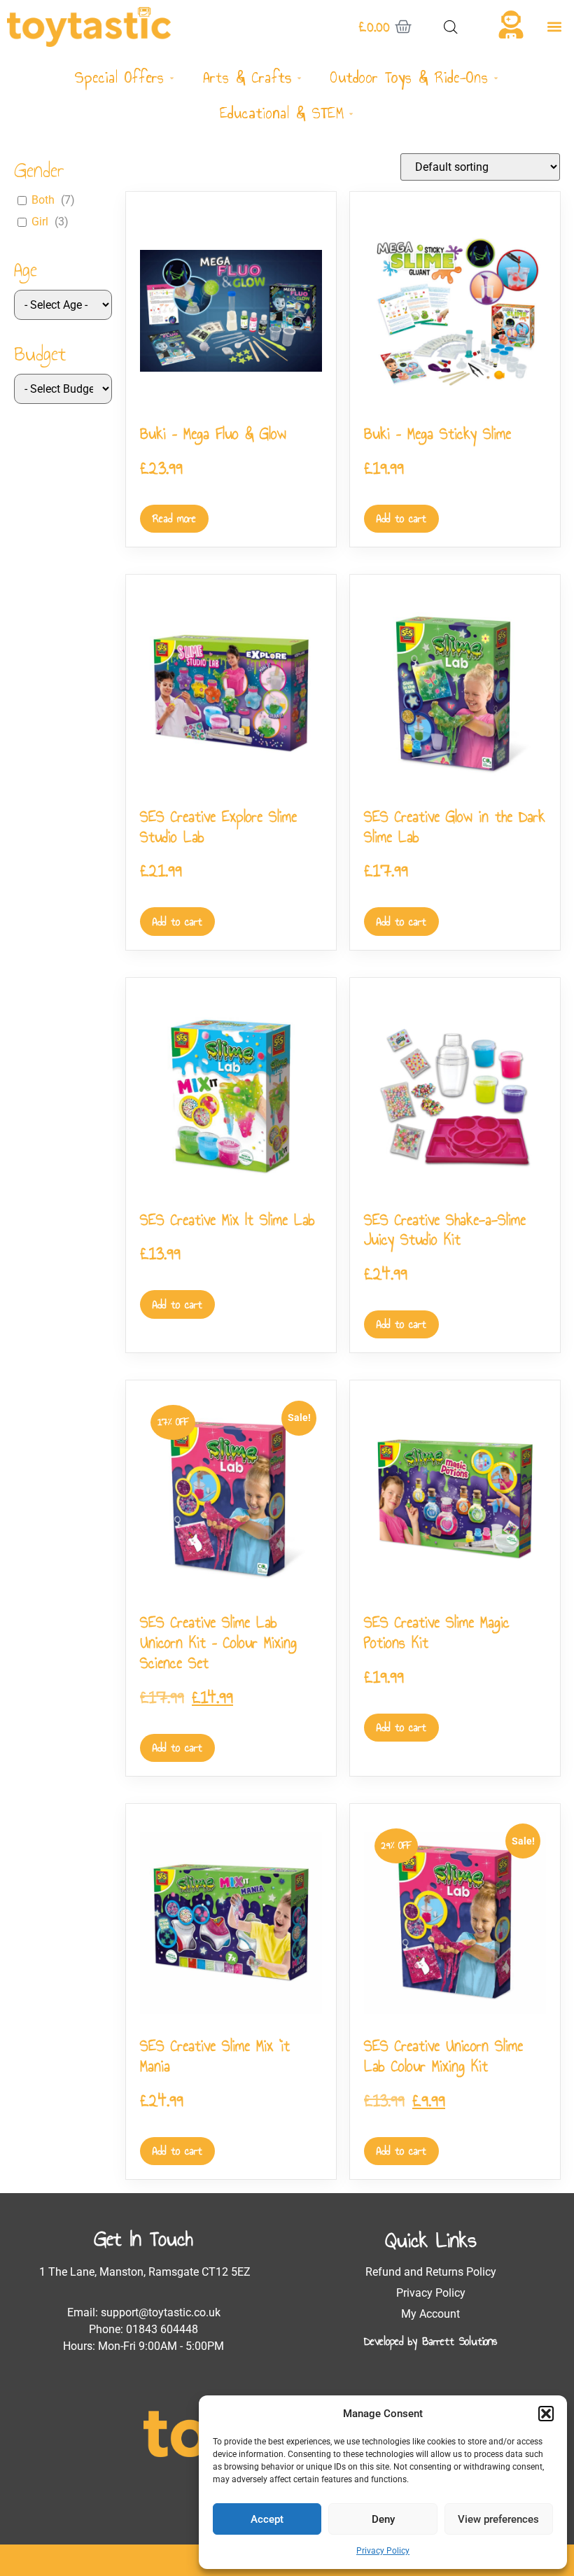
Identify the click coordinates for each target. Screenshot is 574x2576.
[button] (546, 2414)
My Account (430, 2314)
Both (43, 200)
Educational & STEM (282, 113)
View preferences (498, 2519)
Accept (267, 2519)
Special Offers (119, 77)
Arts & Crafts (247, 77)
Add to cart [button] (401, 518)
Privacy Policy (383, 2551)
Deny (383, 2519)
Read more (174, 518)
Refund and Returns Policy (431, 2272)
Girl (40, 222)
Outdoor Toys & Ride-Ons (409, 77)
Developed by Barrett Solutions (430, 2341)
